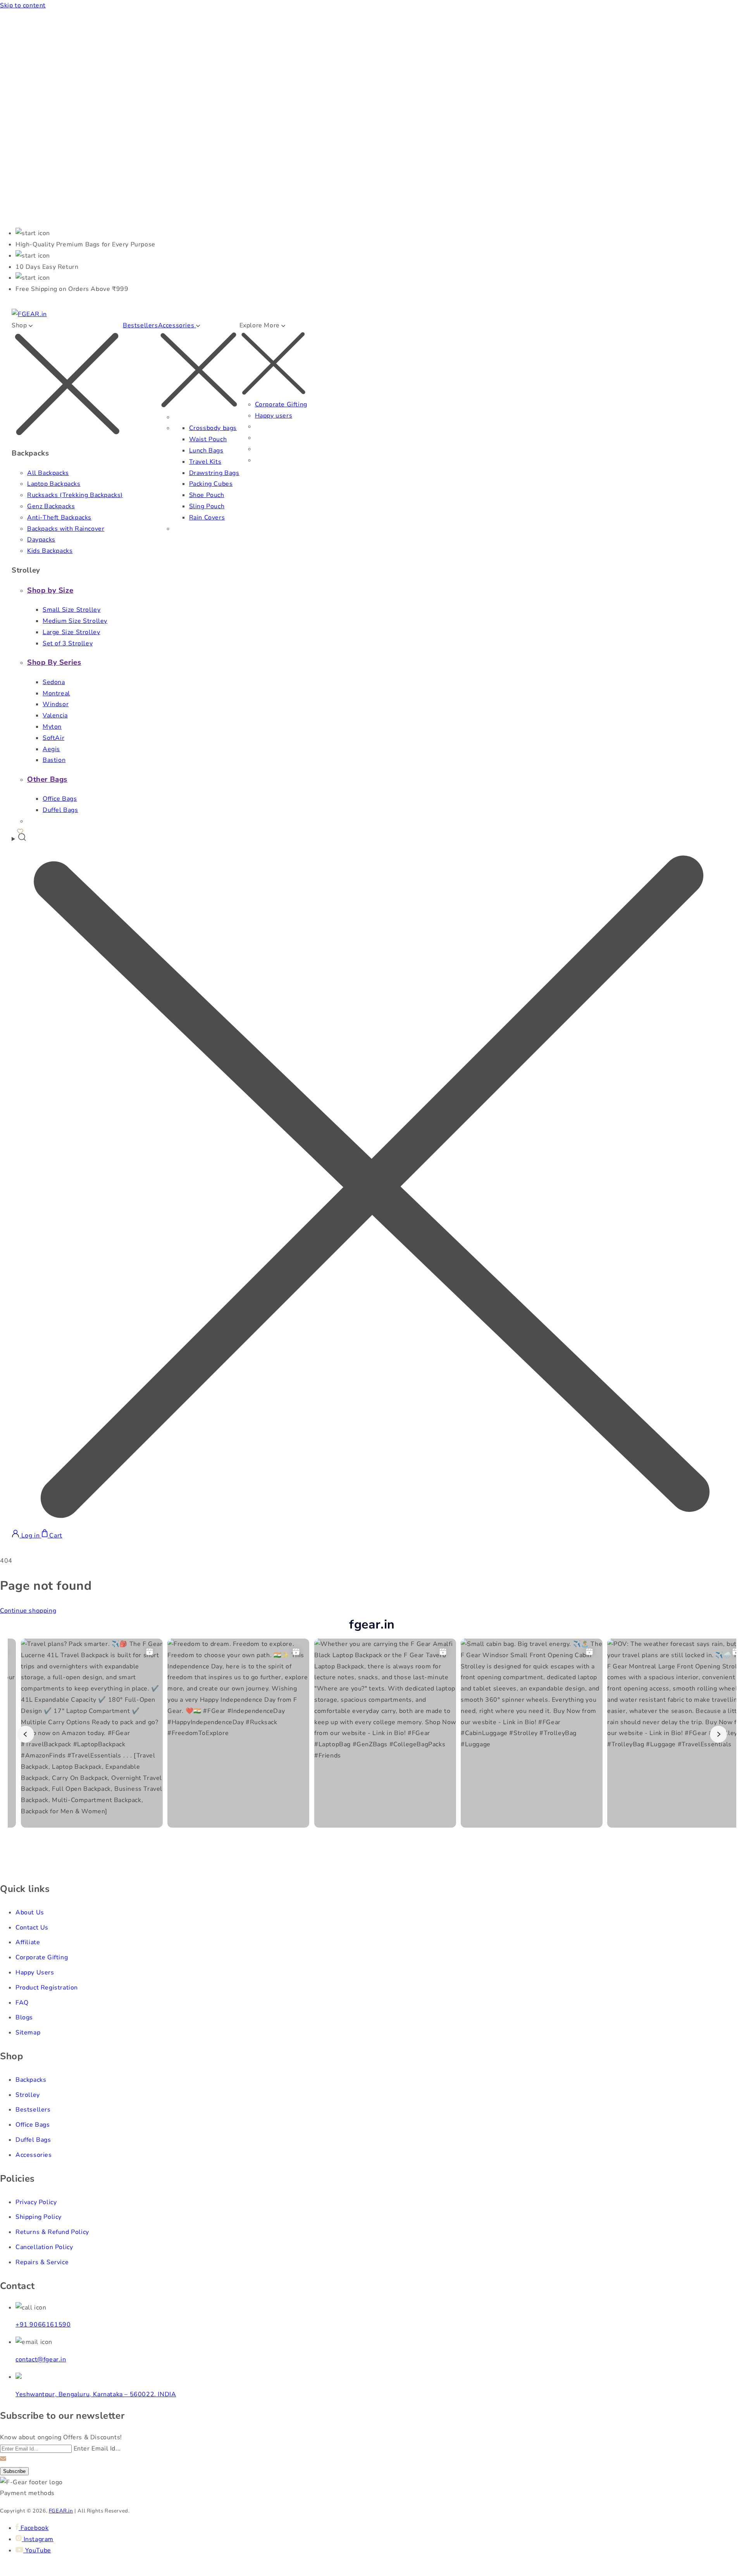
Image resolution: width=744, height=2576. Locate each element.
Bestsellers (140, 325)
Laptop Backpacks (54, 484)
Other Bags (47, 779)
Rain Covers (207, 518)
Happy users (274, 416)
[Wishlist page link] (20, 830)
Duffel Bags (60, 810)
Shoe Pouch (207, 495)
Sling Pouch (207, 506)
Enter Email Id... (97, 2449)
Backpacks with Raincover (66, 529)
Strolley (28, 2095)
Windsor (56, 704)
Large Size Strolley (71, 632)
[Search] (372, 1181)
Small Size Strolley (71, 610)
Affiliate (28, 1942)
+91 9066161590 (43, 2325)
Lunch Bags (206, 451)
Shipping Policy (39, 2217)
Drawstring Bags (214, 473)
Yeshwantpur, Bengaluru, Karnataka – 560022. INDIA (96, 2394)
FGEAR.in (61, 2511)
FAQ (22, 2003)
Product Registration (47, 1988)
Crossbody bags (213, 428)
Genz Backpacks (51, 506)
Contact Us (32, 1928)
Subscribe (14, 2471)
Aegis (51, 749)
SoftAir (53, 738)
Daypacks (41, 540)
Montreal (56, 693)
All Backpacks (48, 473)
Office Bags (60, 799)
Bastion (54, 760)
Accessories (34, 2155)
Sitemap (28, 2033)
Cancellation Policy (44, 2247)
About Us (30, 1912)
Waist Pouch (208, 439)
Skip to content (23, 5)
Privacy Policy (36, 2202)
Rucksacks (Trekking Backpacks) (75, 495)
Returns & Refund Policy (52, 2232)
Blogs (24, 2017)
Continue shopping (28, 1611)
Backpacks (31, 2080)
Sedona (54, 682)
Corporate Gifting (281, 404)
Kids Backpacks (50, 551)
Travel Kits (205, 462)
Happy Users (35, 1972)
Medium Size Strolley (75, 621)
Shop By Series (54, 662)
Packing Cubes (211, 484)
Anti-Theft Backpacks (59, 518)
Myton (52, 727)
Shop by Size (50, 590)
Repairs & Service (42, 2262)
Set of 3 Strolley (68, 643)
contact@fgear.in (41, 2359)
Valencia (55, 715)
